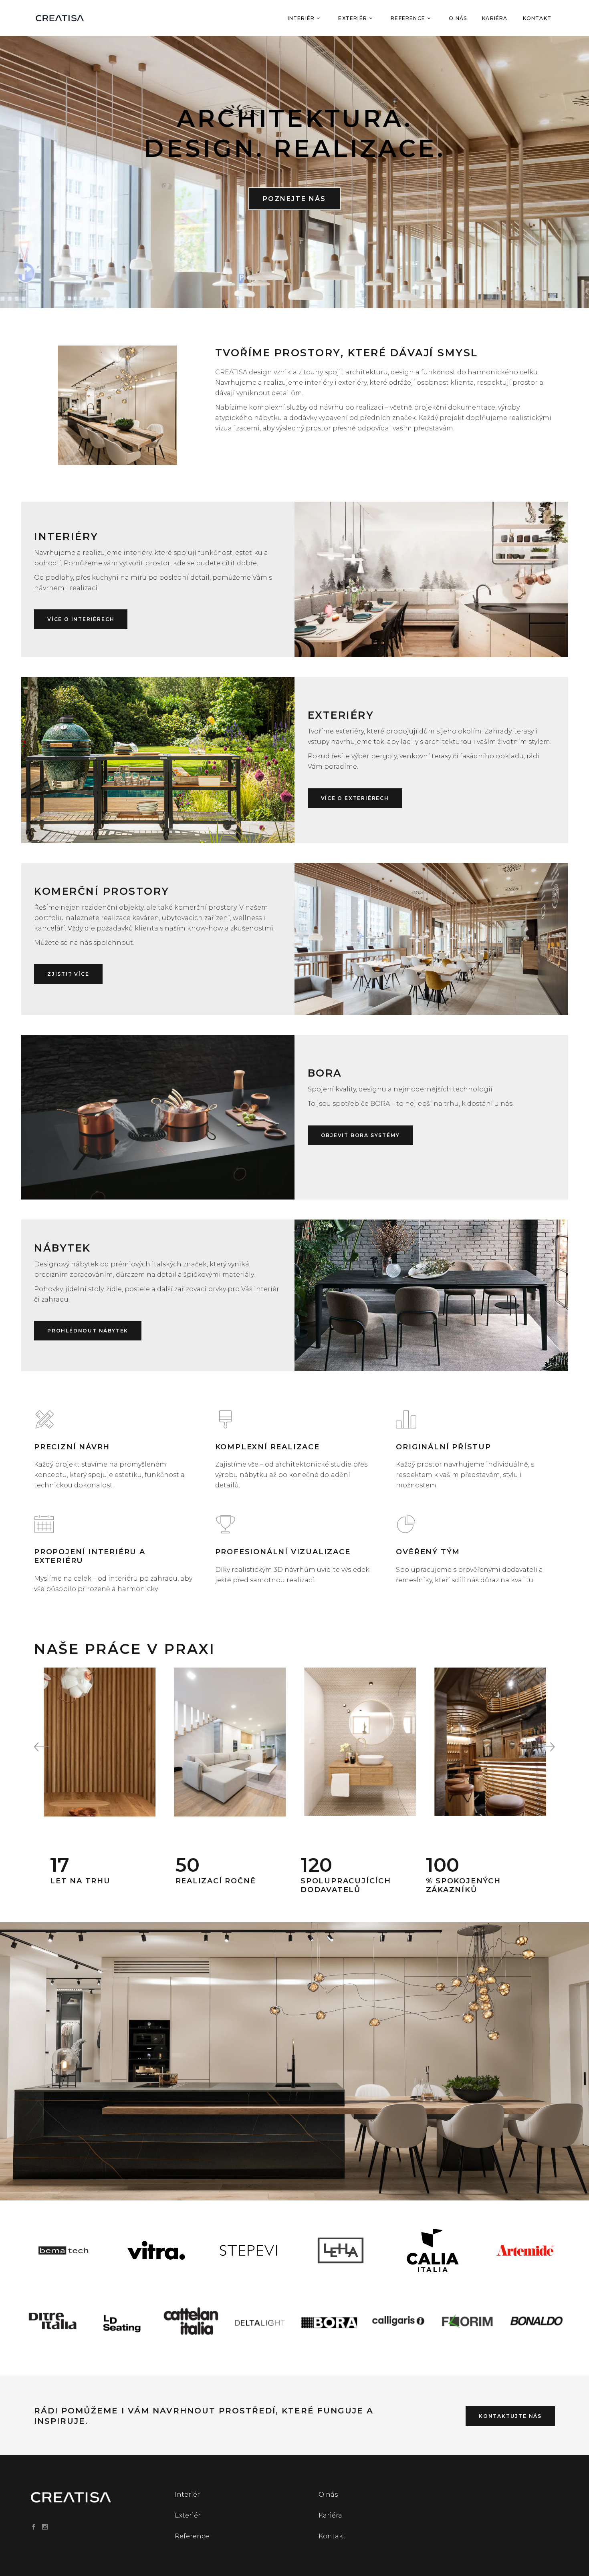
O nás (328, 2495)
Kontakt (332, 2536)
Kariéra (330, 2515)
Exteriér (188, 2515)
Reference (192, 2536)
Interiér (187, 2495)
